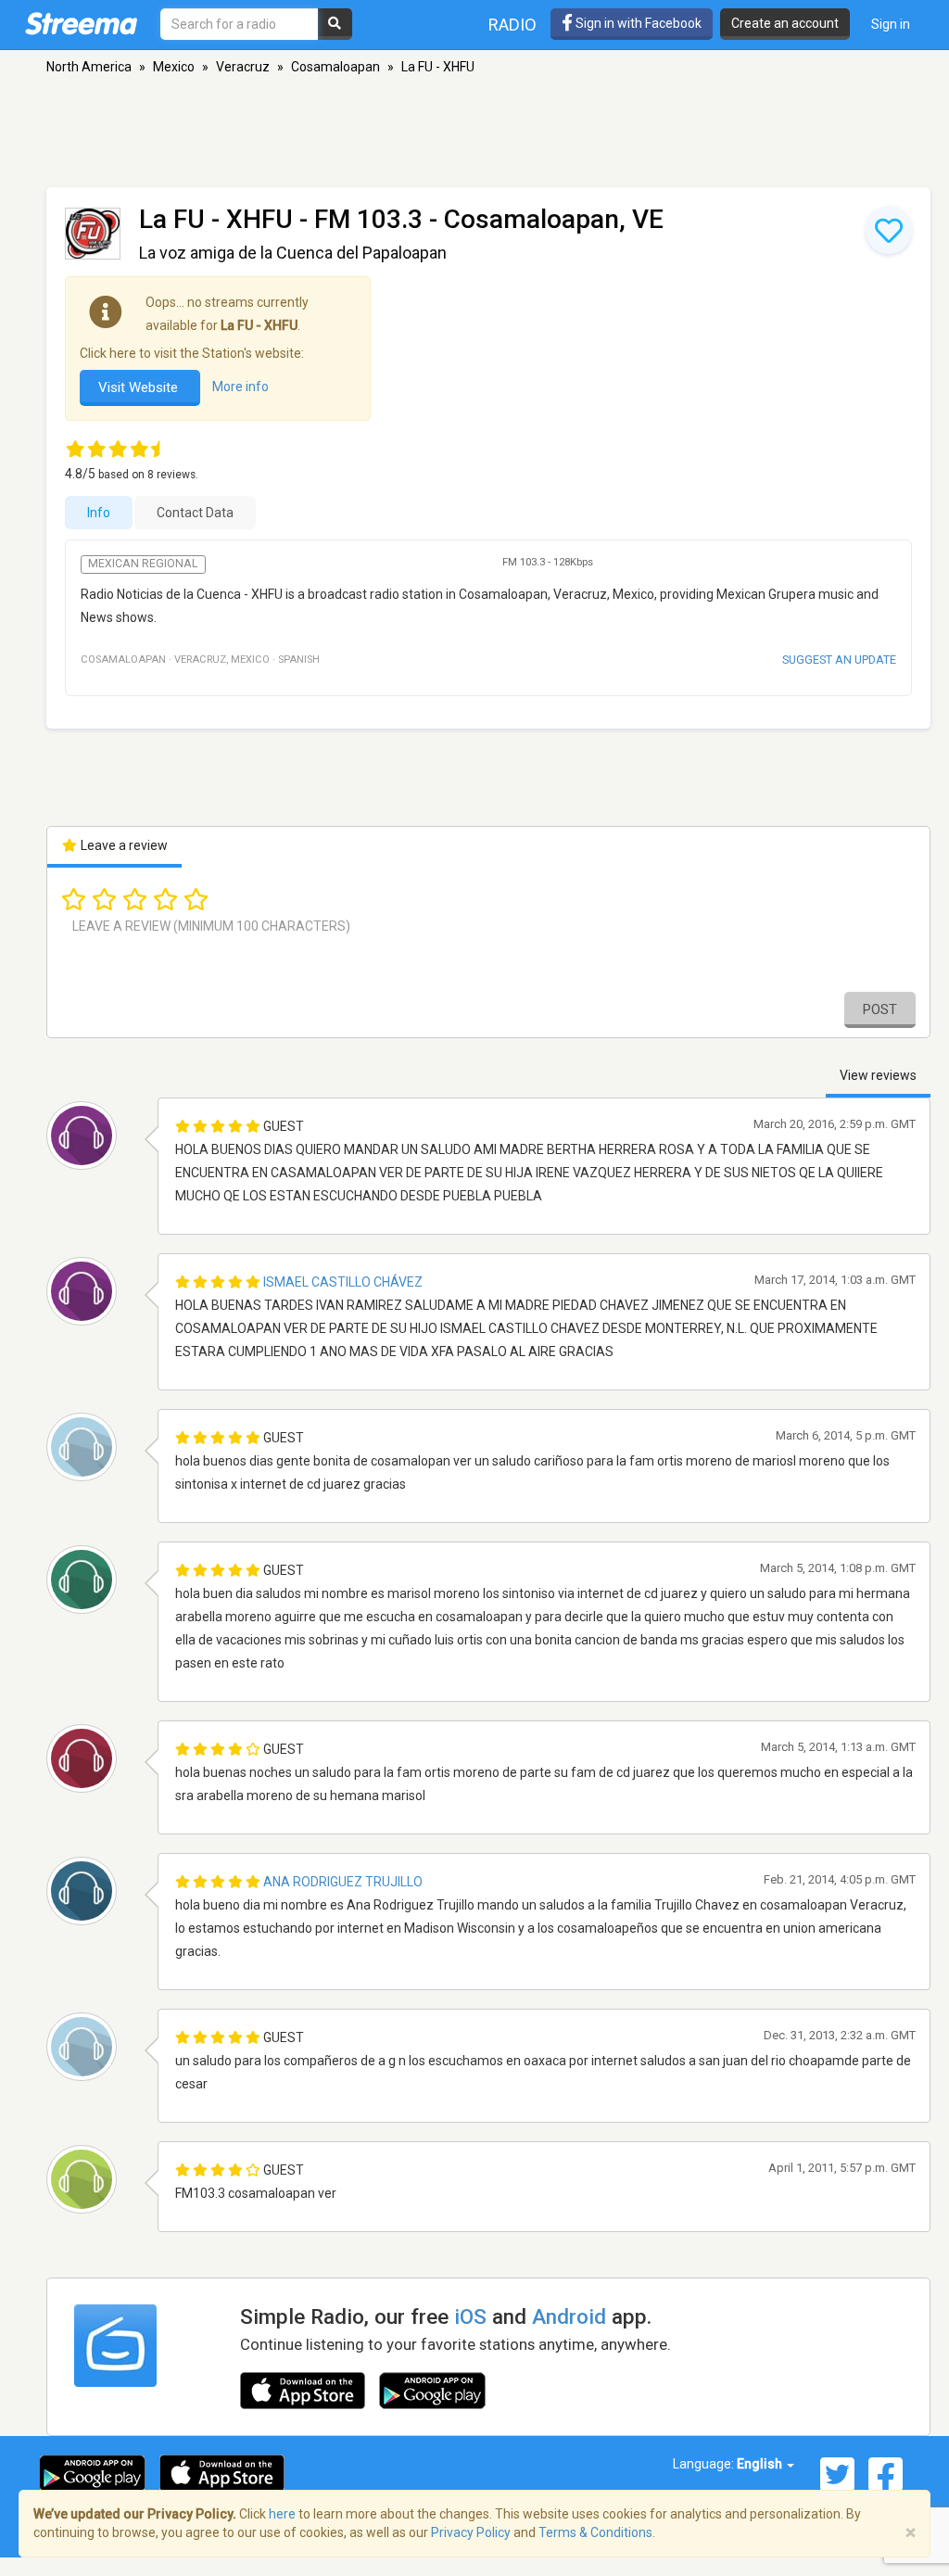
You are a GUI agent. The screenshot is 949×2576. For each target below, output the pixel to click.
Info (99, 513)
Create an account (785, 23)
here (282, 2514)
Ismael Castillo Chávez (343, 1282)
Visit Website (140, 387)
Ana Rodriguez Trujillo (343, 1882)
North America (89, 67)
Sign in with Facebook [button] (637, 23)
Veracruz (243, 67)
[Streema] (81, 23)
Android (569, 2316)
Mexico (174, 67)
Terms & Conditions (595, 2532)
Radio (512, 25)
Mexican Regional (143, 564)
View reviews (878, 1075)
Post (880, 1009)
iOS (470, 2316)
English (761, 2464)
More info (240, 387)
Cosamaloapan (335, 67)
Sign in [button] (891, 24)
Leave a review (123, 845)
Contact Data (195, 513)
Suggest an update (839, 660)
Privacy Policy (471, 2532)
